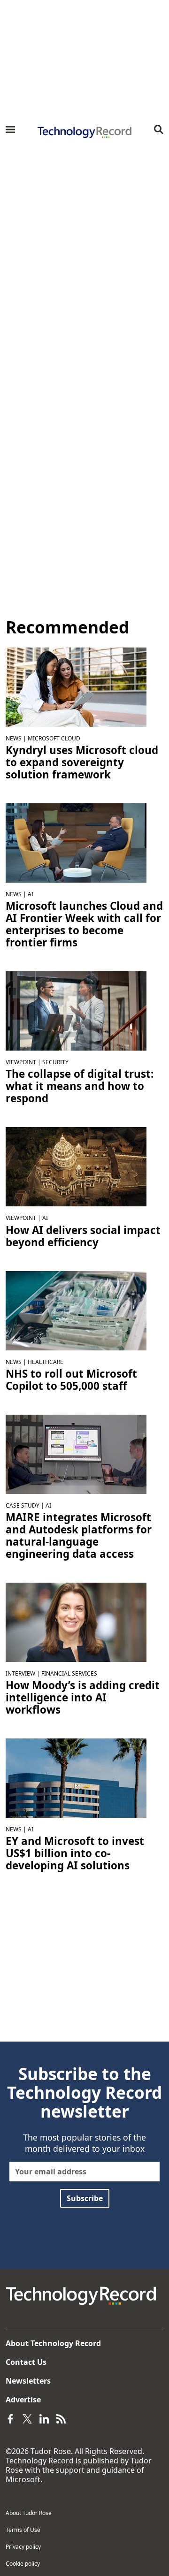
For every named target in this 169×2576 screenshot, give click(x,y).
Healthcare (46, 1362)
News (14, 738)
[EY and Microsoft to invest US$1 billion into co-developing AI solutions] (76, 1777)
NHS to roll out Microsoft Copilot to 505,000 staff (71, 1380)
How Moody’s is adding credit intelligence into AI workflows (83, 1698)
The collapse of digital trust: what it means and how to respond (80, 1086)
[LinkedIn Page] (44, 2418)
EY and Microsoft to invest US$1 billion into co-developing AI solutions (75, 1853)
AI (31, 894)
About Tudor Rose (29, 2513)
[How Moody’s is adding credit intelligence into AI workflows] (76, 1622)
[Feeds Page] (61, 2418)
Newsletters (28, 2381)
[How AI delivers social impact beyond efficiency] (76, 1166)
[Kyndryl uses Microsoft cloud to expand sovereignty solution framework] (76, 686)
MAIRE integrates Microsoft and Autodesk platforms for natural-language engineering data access (79, 1536)
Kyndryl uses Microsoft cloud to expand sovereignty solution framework (82, 762)
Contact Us (26, 2362)
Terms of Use (23, 2530)
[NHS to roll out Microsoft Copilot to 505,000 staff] (76, 1310)
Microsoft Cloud (54, 738)
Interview (20, 1673)
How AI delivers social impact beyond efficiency (83, 1236)
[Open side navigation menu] (10, 130)
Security (55, 1062)
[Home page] (84, 132)
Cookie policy (23, 2564)
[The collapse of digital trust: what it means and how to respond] (76, 1010)
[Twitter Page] (27, 2418)
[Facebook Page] (10, 2418)
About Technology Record (53, 2343)
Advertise (23, 2400)
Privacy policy (23, 2547)
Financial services (69, 1673)
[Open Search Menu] (159, 130)
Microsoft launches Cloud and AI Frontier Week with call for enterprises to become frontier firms (84, 924)
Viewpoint (21, 1062)
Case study (23, 1505)
